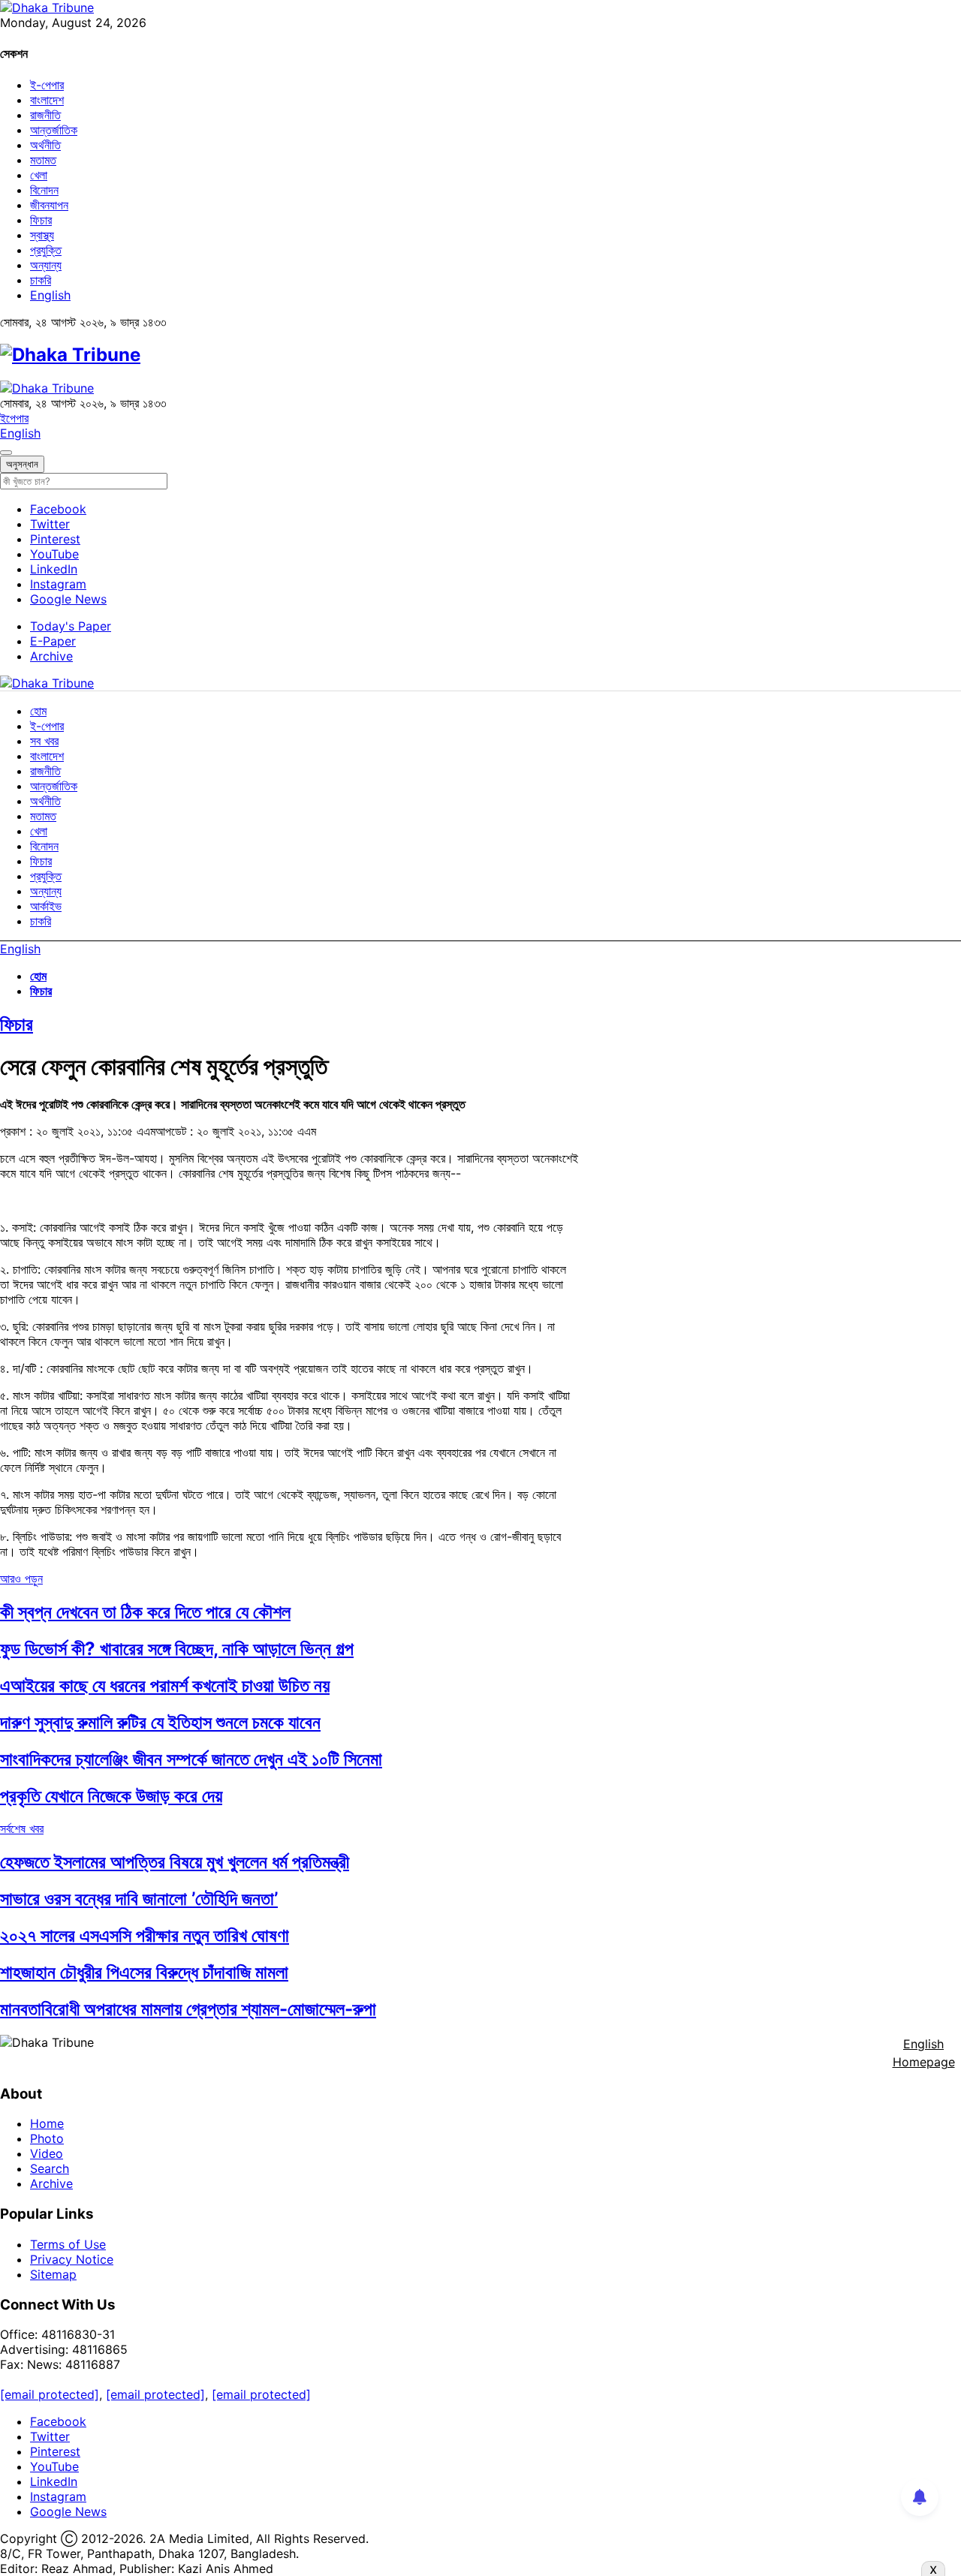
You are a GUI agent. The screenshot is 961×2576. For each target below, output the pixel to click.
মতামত (43, 160)
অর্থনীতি (45, 145)
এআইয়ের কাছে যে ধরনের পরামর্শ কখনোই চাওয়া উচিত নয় (165, 1685)
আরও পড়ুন (21, 1578)
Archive (51, 656)
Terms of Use (68, 2244)
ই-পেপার (47, 85)
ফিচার (41, 220)
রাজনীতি (45, 115)
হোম (38, 711)
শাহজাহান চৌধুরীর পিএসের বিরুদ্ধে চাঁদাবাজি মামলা (144, 1972)
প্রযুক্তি (46, 250)
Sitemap (53, 2274)
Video (47, 2153)
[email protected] (50, 2394)
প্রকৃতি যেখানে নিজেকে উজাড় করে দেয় (111, 1796)
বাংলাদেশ (47, 100)
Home (47, 2123)
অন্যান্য (46, 265)
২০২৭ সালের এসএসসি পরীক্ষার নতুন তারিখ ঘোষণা (145, 1935)
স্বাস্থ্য (42, 235)
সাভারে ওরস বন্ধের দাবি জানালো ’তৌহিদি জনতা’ (139, 1899)
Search (50, 2168)
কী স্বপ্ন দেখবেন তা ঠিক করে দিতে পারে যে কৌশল (145, 1612)
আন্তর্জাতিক (54, 130)
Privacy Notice (72, 2259)
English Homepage (924, 2053)
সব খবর (44, 741)
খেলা (39, 175)
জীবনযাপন (49, 205)
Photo (47, 2138)
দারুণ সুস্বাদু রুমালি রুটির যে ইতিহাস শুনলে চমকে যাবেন (160, 1722)
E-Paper (53, 641)
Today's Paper (71, 626)
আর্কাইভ (46, 906)
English (50, 295)
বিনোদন (44, 190)
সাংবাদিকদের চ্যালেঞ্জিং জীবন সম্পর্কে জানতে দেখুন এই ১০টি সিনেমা (191, 1759)
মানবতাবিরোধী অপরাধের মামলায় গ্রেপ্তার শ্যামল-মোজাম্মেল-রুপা (188, 2009)
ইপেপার (14, 418)
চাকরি (41, 280)
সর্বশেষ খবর (22, 1828)
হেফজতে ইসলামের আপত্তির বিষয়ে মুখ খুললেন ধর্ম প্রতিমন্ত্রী (175, 1862)
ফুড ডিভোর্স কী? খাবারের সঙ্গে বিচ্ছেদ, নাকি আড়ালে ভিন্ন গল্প (177, 1649)
